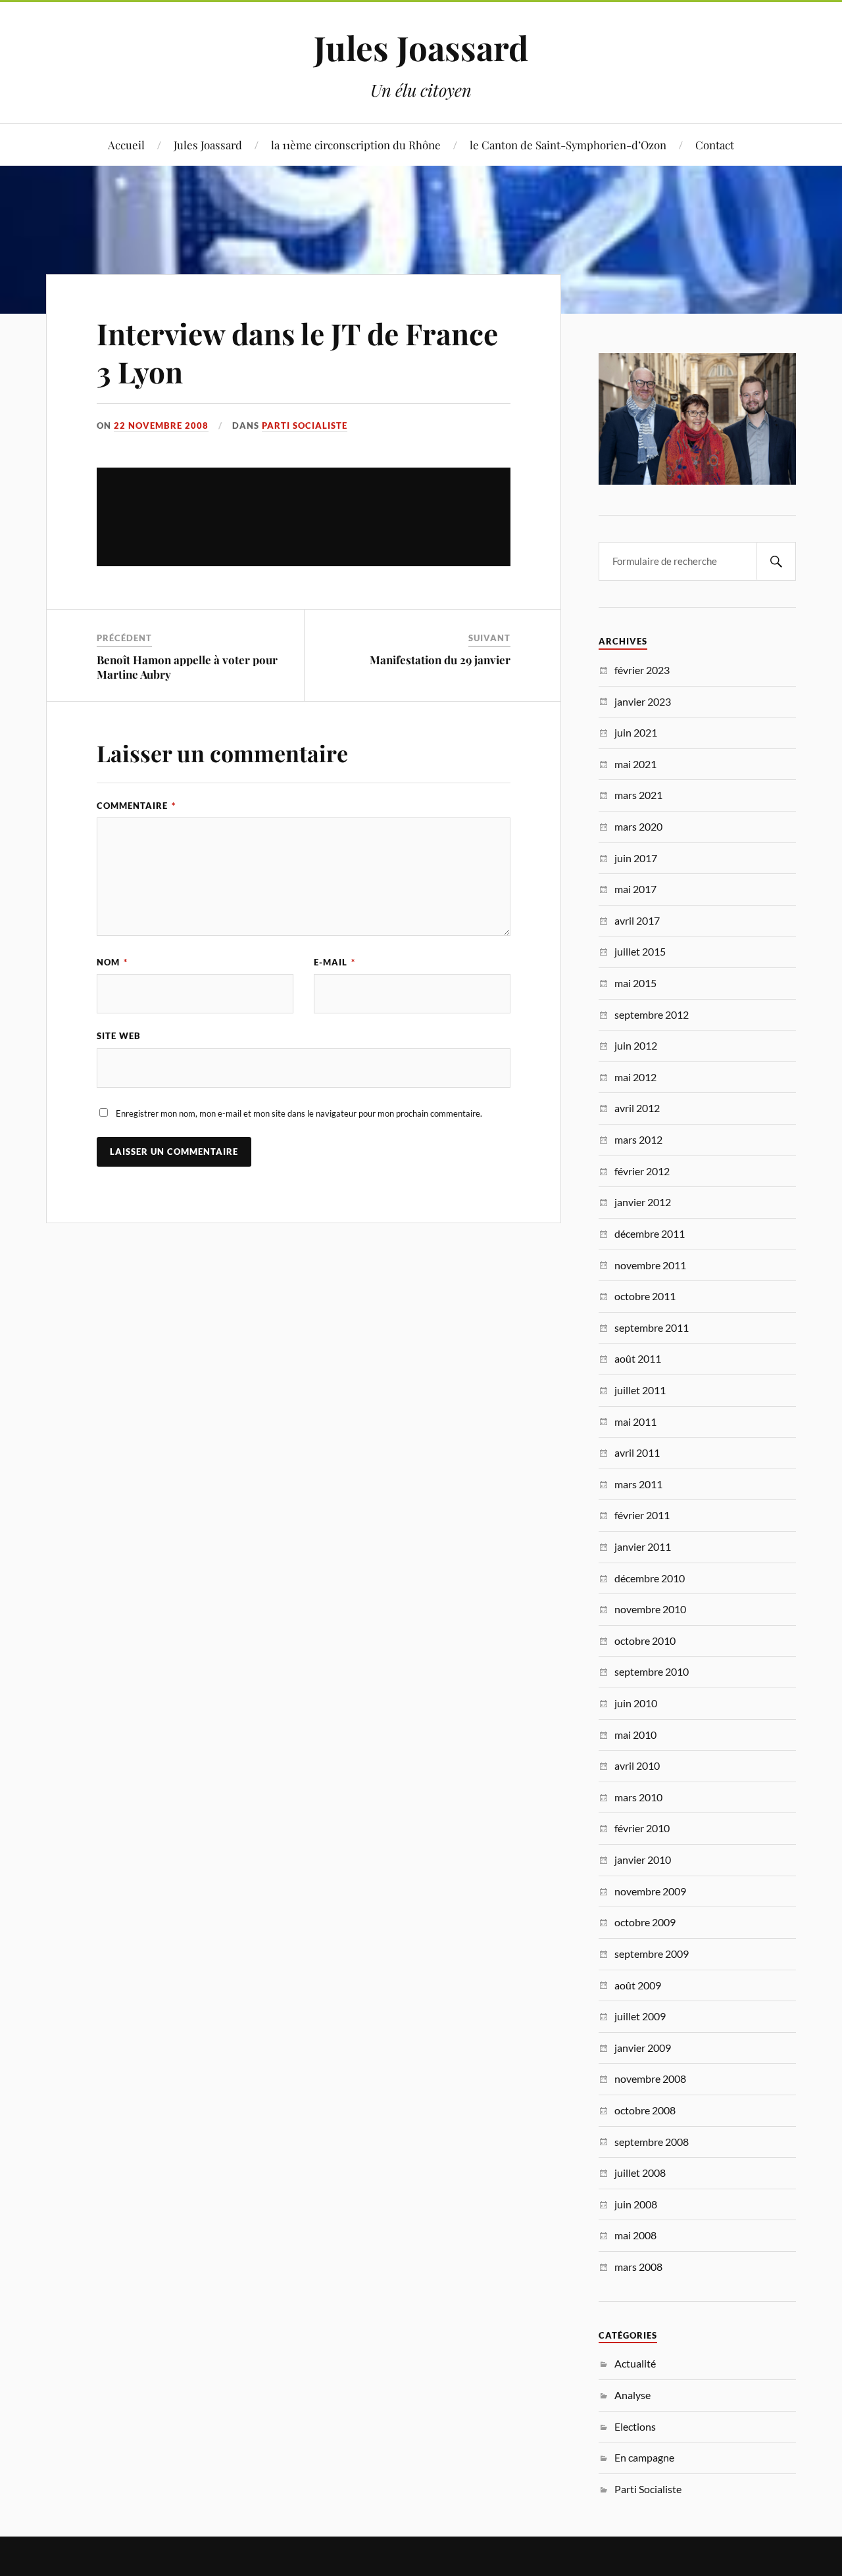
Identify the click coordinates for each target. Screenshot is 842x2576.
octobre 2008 (645, 2110)
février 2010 (642, 1828)
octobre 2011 (645, 1296)
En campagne (644, 2457)
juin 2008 (636, 2204)
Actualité (635, 2363)
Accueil (126, 145)
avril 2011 (637, 1452)
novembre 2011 (650, 1265)
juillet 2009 (640, 2016)
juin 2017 (636, 858)
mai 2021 (635, 764)
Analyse (632, 2395)
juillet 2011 (640, 1390)
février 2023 (642, 670)
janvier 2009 (643, 2048)
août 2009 (638, 1985)
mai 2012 (635, 1077)
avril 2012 (637, 1108)
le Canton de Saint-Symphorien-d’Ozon (568, 145)
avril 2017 (637, 920)
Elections (635, 2426)
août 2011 (638, 1358)
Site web (119, 1036)
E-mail (334, 962)
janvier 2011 (643, 1546)
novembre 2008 (650, 2078)
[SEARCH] (776, 561)
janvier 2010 (643, 1859)
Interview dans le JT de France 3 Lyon (297, 352)
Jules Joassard (421, 47)
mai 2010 (635, 1735)
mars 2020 (638, 826)
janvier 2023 (643, 701)
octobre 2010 (645, 1640)
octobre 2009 (645, 1922)
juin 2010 (636, 1703)
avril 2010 (637, 1765)
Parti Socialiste (305, 425)
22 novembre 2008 (161, 425)
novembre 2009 (650, 1891)
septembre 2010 (652, 1671)
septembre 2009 (652, 1954)
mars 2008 (638, 2267)
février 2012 (642, 1171)
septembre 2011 (652, 1327)
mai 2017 (635, 889)
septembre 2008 (652, 2142)
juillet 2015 (640, 951)
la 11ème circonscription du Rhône (356, 145)
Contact (715, 145)
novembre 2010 (650, 1609)
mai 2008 (635, 2235)
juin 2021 (636, 732)
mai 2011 (635, 1422)
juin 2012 (636, 1045)
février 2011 (642, 1515)
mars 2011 (638, 1484)
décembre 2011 (650, 1233)
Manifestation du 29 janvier (440, 660)
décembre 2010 (650, 1578)
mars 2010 (638, 1797)
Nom (112, 962)
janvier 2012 (643, 1202)
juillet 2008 (640, 2173)
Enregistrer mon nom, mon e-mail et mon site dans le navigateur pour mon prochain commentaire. (299, 1113)
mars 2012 (638, 1139)
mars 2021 (638, 795)
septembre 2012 (652, 1014)
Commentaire (136, 806)
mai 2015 (635, 983)
